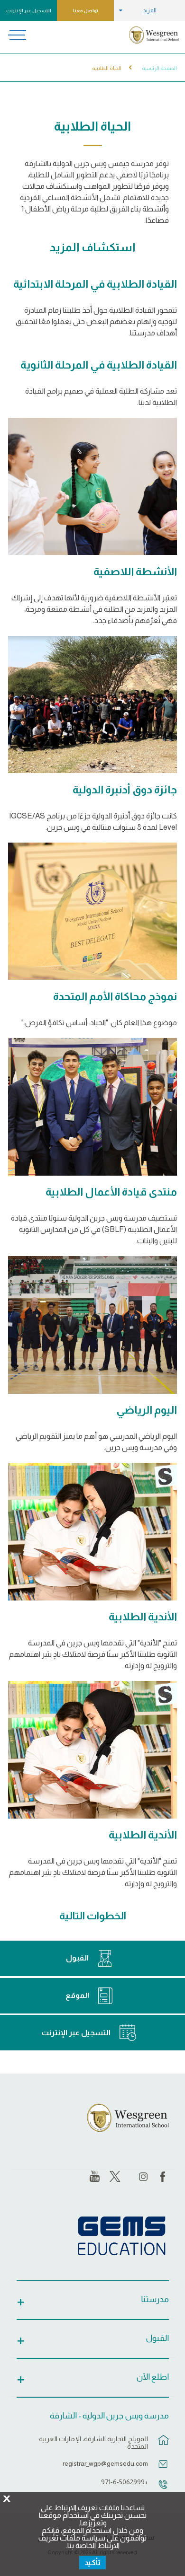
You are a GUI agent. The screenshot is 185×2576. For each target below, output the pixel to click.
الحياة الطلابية (107, 68)
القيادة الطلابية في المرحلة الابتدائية (95, 284)
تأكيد (92, 2563)
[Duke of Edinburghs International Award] (92, 705)
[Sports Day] (92, 1325)
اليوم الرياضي (147, 1410)
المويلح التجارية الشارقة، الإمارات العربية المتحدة (93, 2443)
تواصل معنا (86, 11)
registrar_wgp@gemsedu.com (105, 2463)
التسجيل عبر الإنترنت (29, 11)
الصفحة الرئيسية (159, 68)
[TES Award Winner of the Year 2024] (92, 1750)
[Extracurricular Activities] (92, 487)
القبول (77, 1958)
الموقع (77, 1995)
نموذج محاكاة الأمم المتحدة (115, 996)
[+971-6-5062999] (163, 2489)
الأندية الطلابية (143, 1617)
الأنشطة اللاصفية (135, 571)
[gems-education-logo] (122, 2236)
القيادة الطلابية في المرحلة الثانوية (99, 365)
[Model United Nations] (92, 911)
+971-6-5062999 (125, 2482)
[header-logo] (153, 35)
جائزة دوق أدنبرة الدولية (125, 790)
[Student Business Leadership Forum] (92, 1107)
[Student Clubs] (92, 1532)
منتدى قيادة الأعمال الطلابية (111, 1192)
